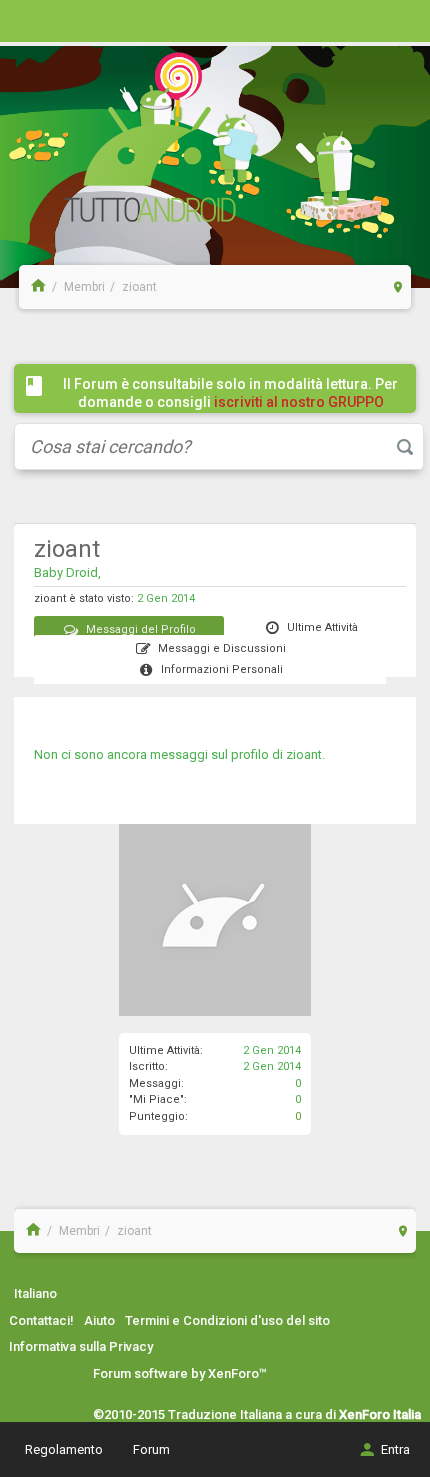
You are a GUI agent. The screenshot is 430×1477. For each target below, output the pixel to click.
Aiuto (99, 1320)
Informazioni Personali (222, 669)
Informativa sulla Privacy (81, 1346)
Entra (395, 1449)
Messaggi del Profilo (141, 629)
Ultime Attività (322, 627)
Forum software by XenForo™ (180, 1373)
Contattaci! (41, 1320)
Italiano (35, 1293)
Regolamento (64, 1449)
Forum (151, 1449)
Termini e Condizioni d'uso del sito (227, 1320)
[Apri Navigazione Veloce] (398, 286)
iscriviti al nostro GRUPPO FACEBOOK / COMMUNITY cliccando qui (235, 411)
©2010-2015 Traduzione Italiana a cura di (257, 1414)
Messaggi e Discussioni (222, 648)
